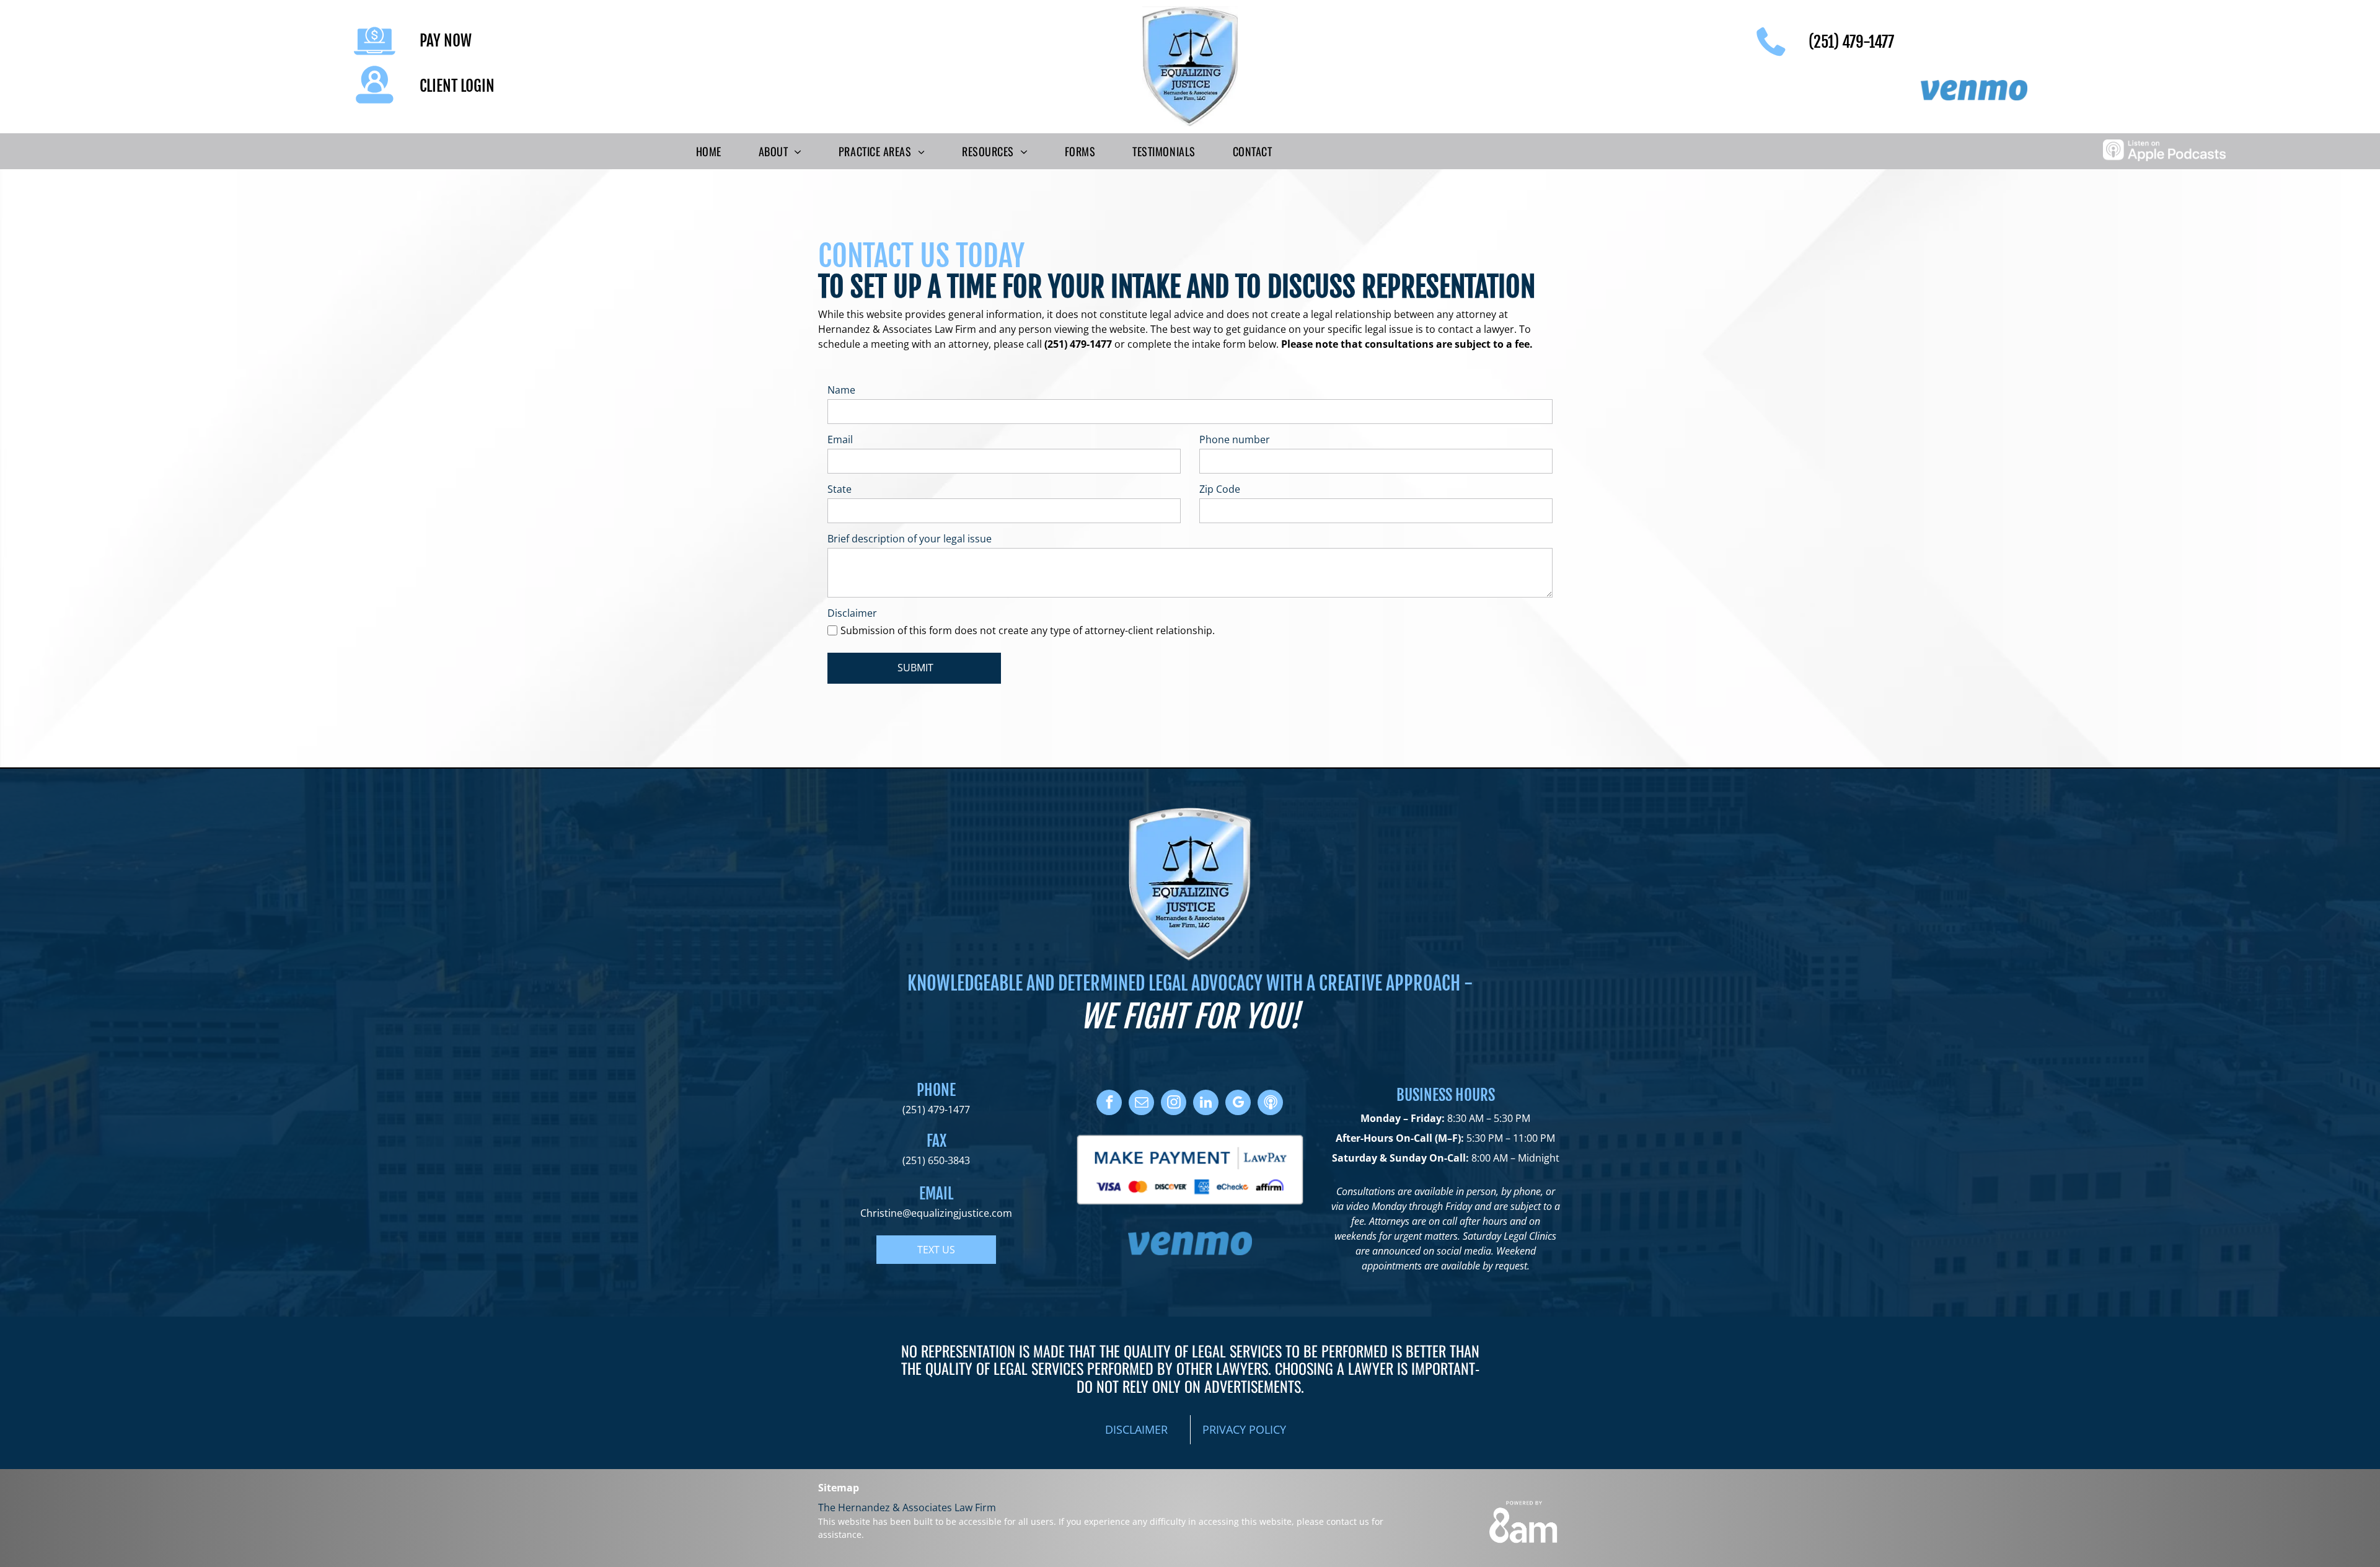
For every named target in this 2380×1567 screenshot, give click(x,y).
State (840, 489)
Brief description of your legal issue (910, 539)
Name (841, 390)
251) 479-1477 (938, 1110)
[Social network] (1270, 1104)
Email (840, 439)
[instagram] (1174, 1104)
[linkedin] (1206, 1104)
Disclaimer (852, 613)
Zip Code (1220, 489)
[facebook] (1109, 1104)
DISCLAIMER (1136, 1429)
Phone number (1235, 439)
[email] (1141, 1104)
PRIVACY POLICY (1244, 1429)
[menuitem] (709, 151)
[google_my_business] (1238, 1104)
